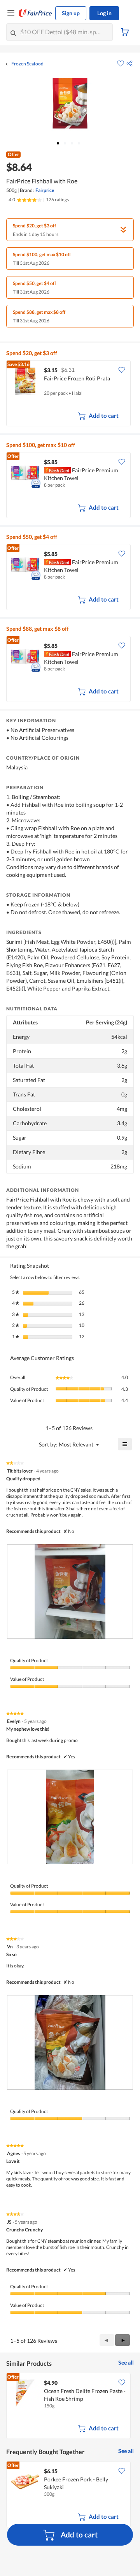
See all (126, 2362)
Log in (104, 13)
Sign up (71, 13)
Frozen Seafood (27, 64)
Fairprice (45, 190)
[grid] (70, 394)
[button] (129, 63)
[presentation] (70, 1592)
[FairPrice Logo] (35, 13)
